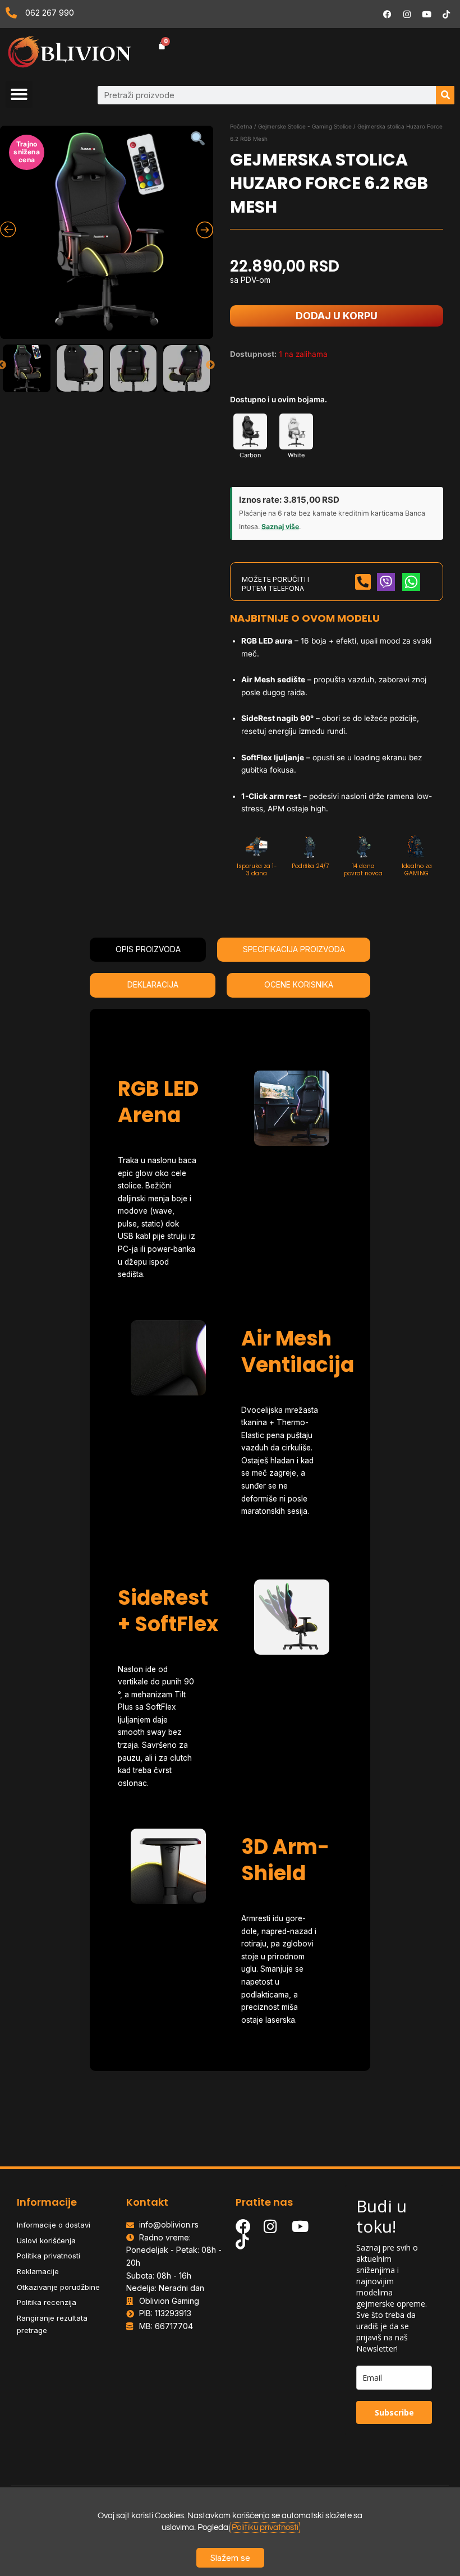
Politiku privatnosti (265, 2527)
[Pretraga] (445, 95)
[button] (19, 94)
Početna (241, 126)
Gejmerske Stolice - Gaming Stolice (305, 126)
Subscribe (394, 2412)
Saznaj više (280, 527)
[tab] (148, 950)
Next (210, 365)
